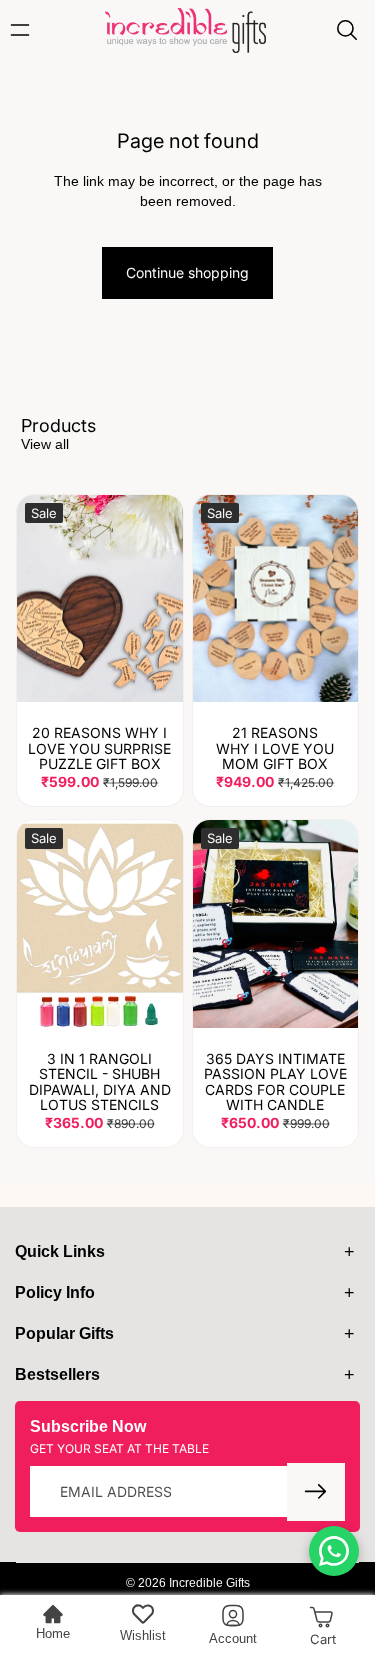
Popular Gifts (64, 1333)
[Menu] (25, 30)
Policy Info (55, 1292)
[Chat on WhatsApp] (334, 1551)
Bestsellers (57, 1374)
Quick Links (60, 1251)
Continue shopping (187, 272)
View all (45, 444)
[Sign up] (316, 1492)
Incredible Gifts (209, 1583)
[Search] (347, 30)
